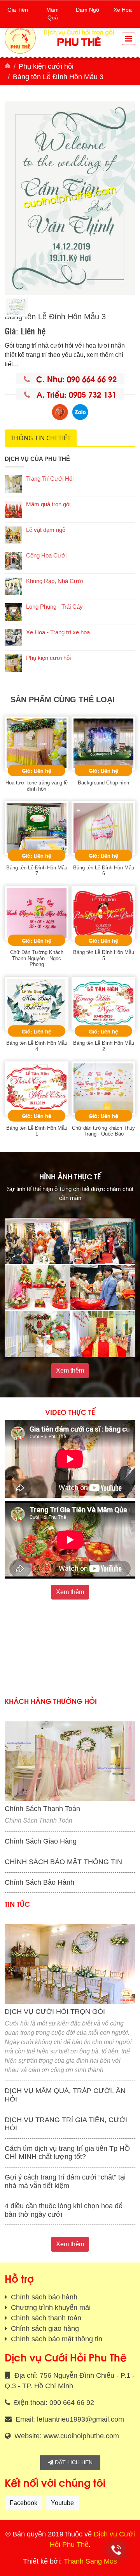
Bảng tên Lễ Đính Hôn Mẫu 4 (37, 1046)
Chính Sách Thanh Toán (42, 1809)
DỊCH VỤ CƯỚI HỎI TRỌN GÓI (55, 2012)
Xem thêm (70, 1370)
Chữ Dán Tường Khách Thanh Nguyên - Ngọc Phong (37, 958)
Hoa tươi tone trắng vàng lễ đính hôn (37, 786)
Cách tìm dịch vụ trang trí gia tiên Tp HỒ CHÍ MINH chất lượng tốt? (67, 2153)
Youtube (62, 2503)
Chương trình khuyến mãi (50, 2308)
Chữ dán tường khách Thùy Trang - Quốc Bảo (103, 1131)
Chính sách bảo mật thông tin (56, 2339)
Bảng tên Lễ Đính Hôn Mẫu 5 (104, 955)
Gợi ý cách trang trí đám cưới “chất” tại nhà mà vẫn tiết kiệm (65, 2181)
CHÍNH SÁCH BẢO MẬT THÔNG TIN (63, 1862)
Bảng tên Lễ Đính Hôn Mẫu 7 (37, 871)
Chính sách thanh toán (45, 2318)
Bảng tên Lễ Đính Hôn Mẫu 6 (104, 871)
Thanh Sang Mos (90, 2561)
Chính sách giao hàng (44, 2328)
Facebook (24, 2503)
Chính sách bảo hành (43, 2297)
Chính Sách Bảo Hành (39, 1882)
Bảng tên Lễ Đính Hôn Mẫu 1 (37, 1131)
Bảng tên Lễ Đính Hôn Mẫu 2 (104, 1046)
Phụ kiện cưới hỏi (46, 66)
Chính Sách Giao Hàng (41, 1841)
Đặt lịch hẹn (73, 2462)
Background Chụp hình (103, 783)
